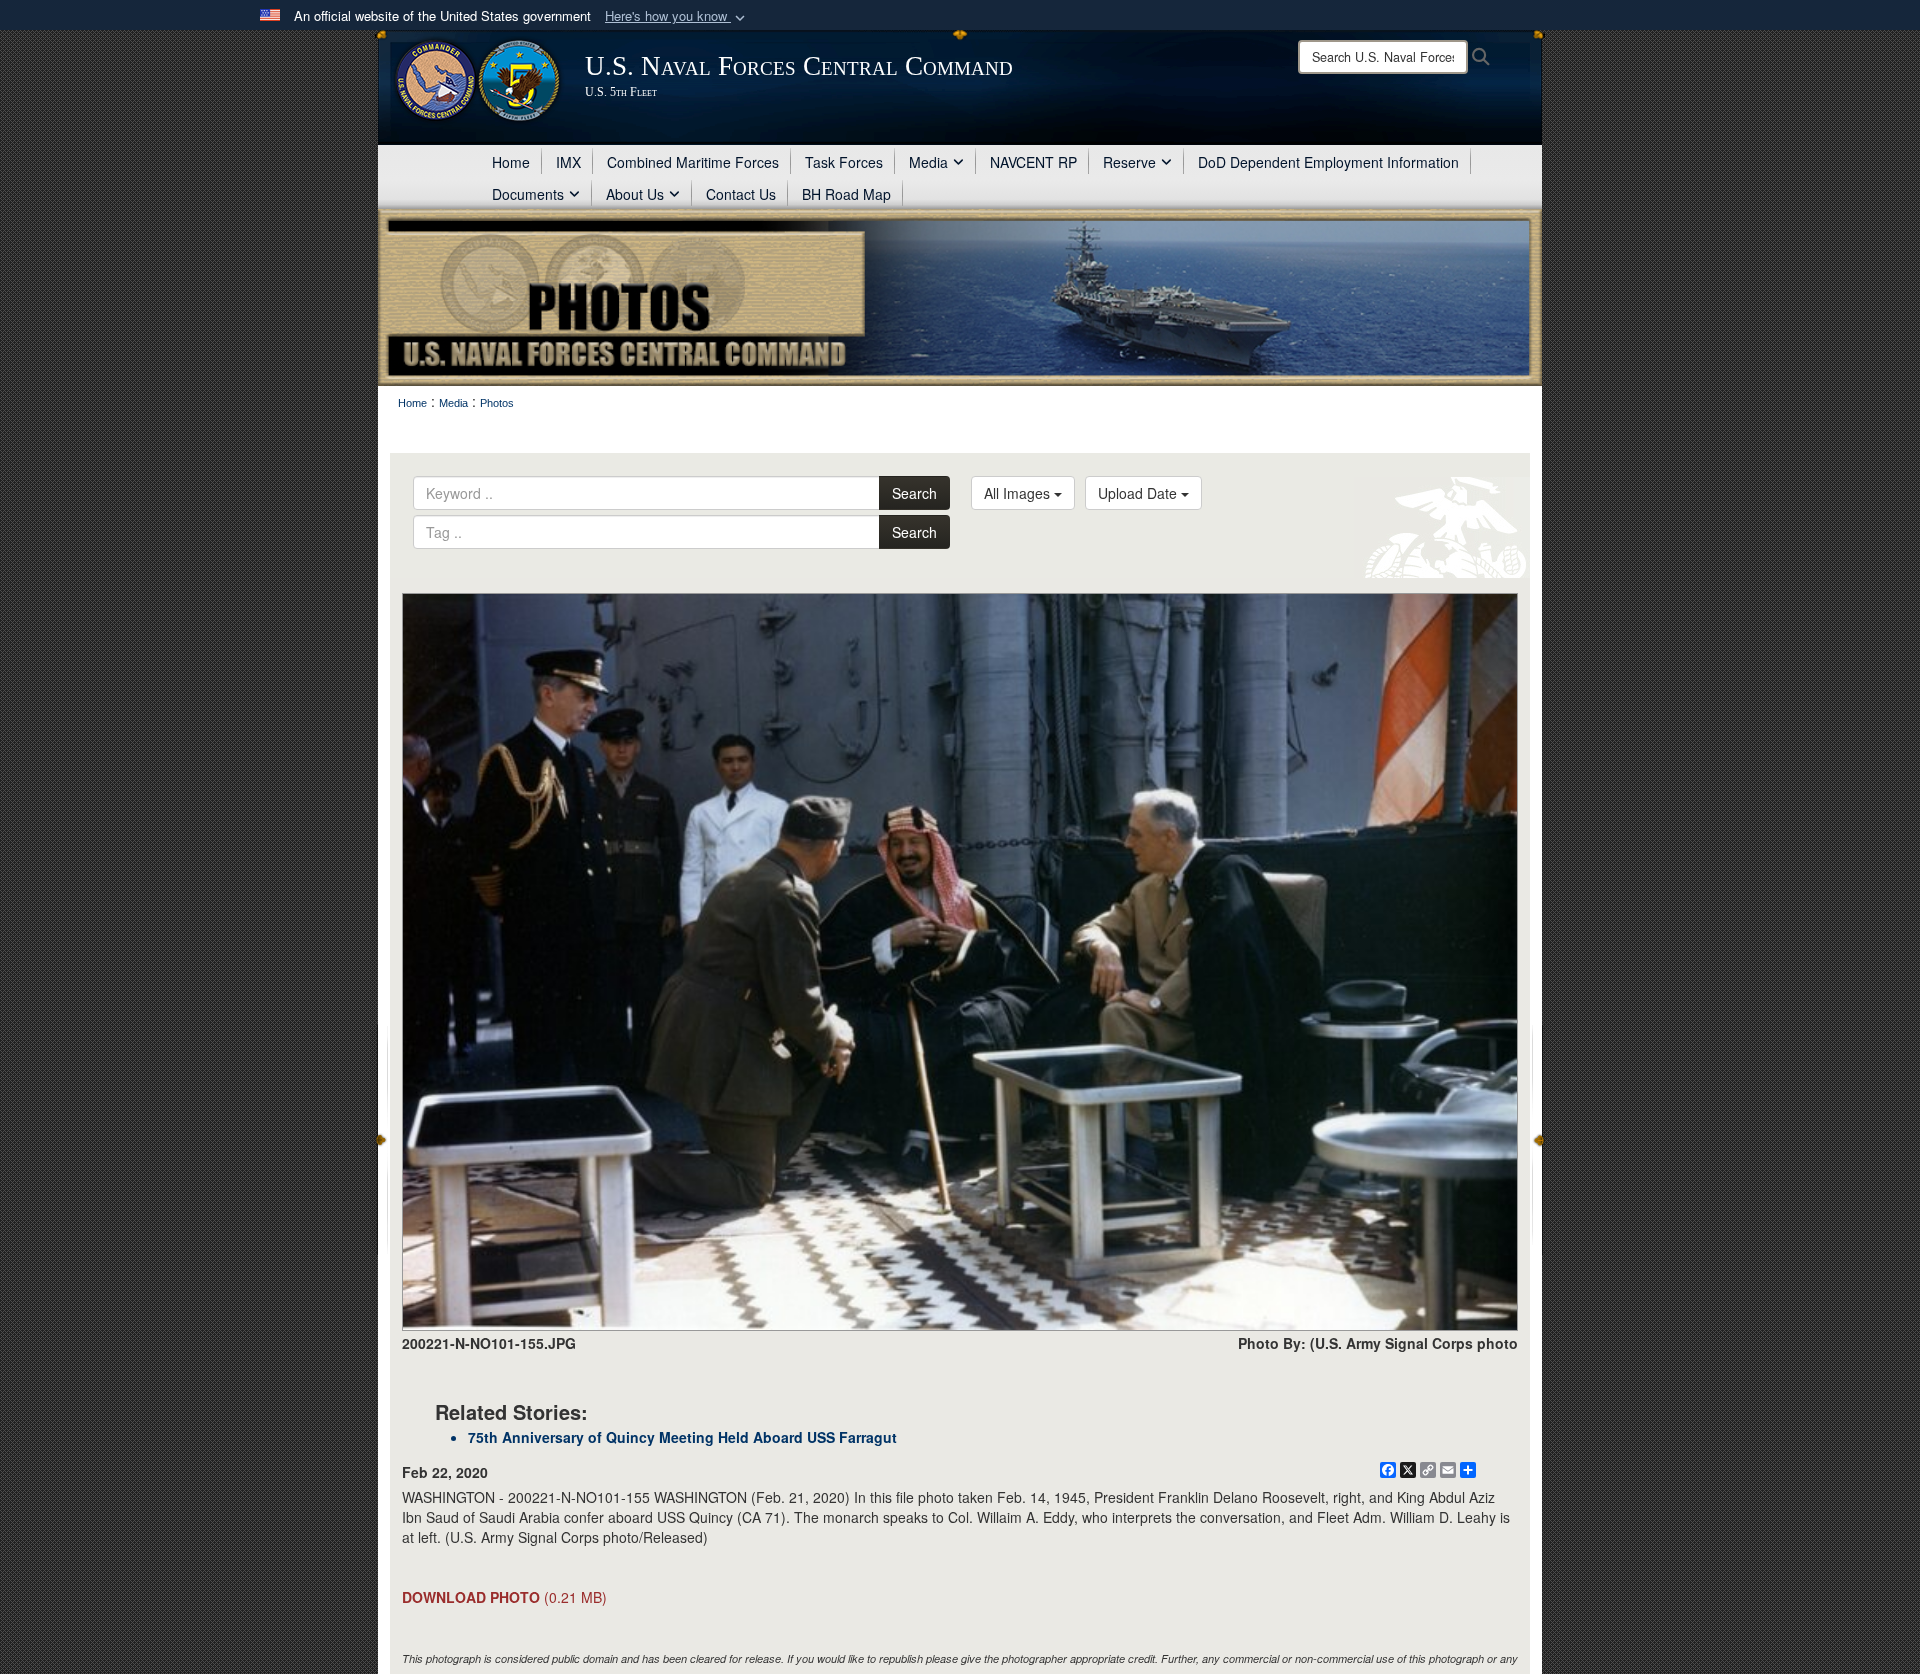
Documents (528, 194)
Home (511, 162)
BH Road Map (846, 194)
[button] (677, 16)
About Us (635, 194)
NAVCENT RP (1033, 162)
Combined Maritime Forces (693, 162)
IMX (568, 162)
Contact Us (741, 194)
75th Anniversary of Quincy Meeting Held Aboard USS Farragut (682, 1437)
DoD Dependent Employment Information (1328, 162)
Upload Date (1139, 493)
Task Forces (844, 162)
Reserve (1129, 162)
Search (914, 493)
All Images (1019, 493)
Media (928, 162)
